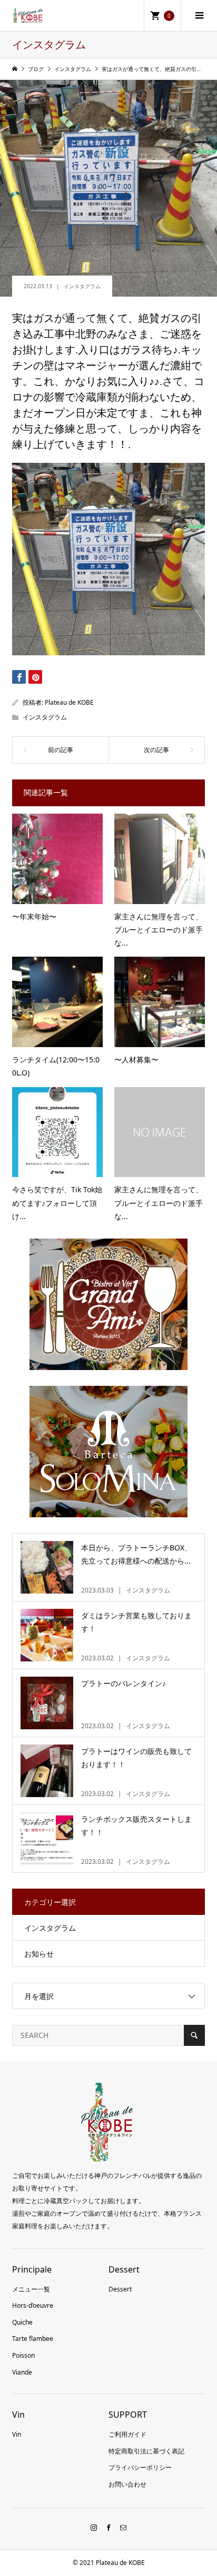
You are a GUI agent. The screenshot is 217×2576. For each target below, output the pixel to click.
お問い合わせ (127, 2484)
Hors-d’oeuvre (33, 2305)
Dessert (120, 2289)
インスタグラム (82, 286)
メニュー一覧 (31, 2289)
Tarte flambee (33, 2339)
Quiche (22, 2322)
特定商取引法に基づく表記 (146, 2451)
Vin (17, 2434)
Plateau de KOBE (69, 702)
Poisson (23, 2355)
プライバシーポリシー (140, 2467)
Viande (22, 2372)
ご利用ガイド (127, 2434)
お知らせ (39, 1954)
